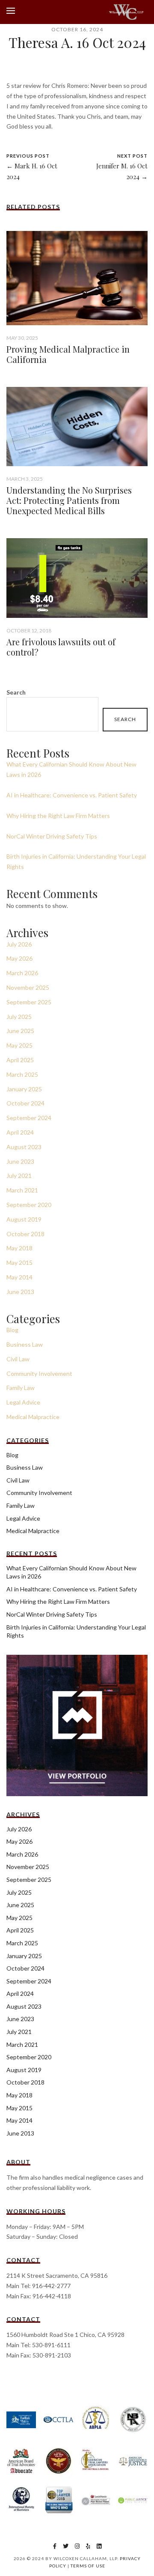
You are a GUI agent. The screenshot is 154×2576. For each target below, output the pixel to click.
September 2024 (29, 1118)
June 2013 (20, 1292)
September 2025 (29, 1002)
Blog (12, 1330)
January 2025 (24, 1089)
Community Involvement (39, 1373)
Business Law (25, 1344)
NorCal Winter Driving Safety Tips (52, 836)
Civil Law (18, 1359)
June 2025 (20, 1031)
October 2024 (25, 1103)
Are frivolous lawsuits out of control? (61, 647)
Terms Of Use (88, 2566)
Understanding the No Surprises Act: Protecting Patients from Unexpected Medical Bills (69, 500)
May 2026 (19, 958)
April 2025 (20, 1060)
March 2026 (22, 973)
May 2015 (19, 1263)
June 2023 (20, 1161)
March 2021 (22, 1190)
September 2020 (29, 1205)
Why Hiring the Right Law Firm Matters (58, 816)
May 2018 (19, 1248)
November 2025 (28, 987)
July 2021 (19, 1176)
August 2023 (24, 1147)
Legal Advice (23, 1402)
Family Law (21, 1388)
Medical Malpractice (33, 1417)
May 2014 (19, 1277)
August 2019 (24, 1219)
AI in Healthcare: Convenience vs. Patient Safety (72, 795)
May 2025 (19, 1045)
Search (16, 692)
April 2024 (20, 1132)
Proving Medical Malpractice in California (68, 354)
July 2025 (19, 1017)
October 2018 (25, 1234)
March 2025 (22, 1074)
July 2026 (19, 944)
